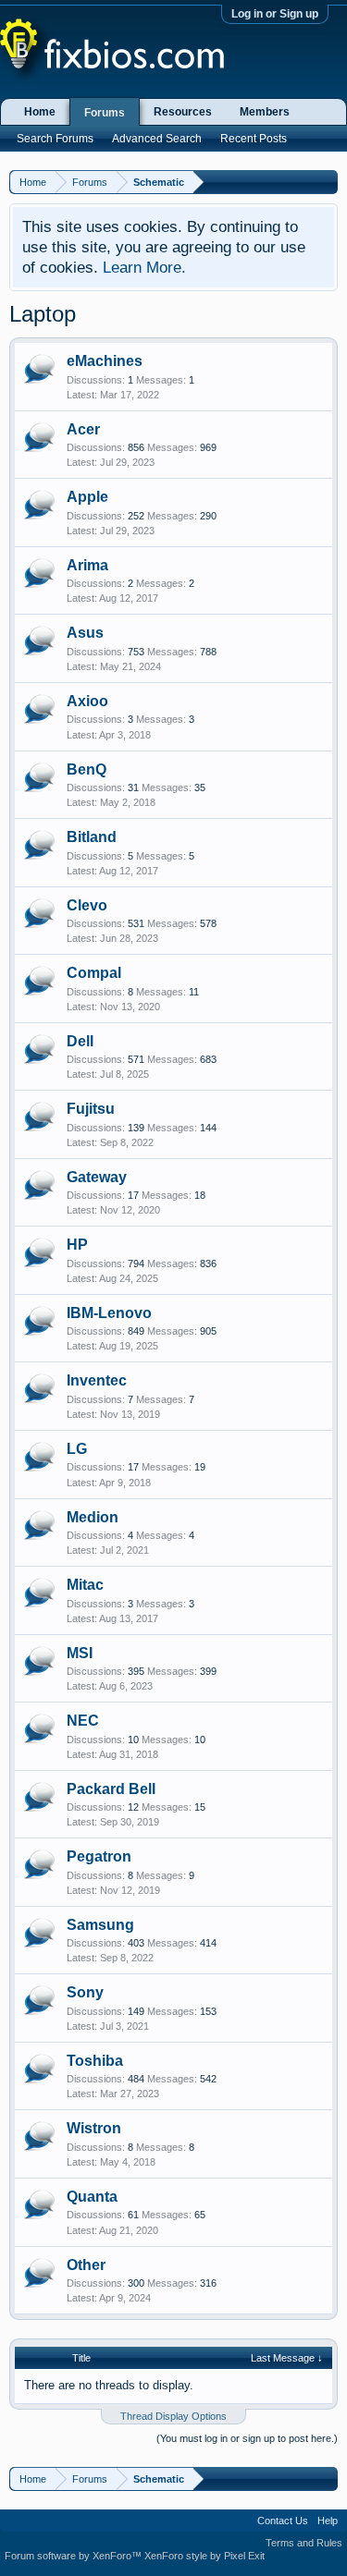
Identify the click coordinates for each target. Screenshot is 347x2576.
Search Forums (55, 139)
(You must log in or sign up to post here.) (247, 2438)
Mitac (85, 1585)
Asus (85, 633)
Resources (183, 112)
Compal (94, 973)
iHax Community (173, 2514)
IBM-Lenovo (109, 1313)
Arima (87, 565)
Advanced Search (157, 139)
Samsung (100, 1925)
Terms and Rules (304, 2543)
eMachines (105, 361)
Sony (85, 1992)
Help (328, 2521)
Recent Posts (254, 139)
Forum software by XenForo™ (74, 2556)
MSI (80, 1653)
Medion (93, 1517)
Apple (87, 497)
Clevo (87, 905)
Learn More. (144, 267)
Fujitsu (91, 1109)
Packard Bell (111, 1789)
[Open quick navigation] (326, 182)
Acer (83, 429)
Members (265, 112)
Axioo (87, 701)
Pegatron (99, 1856)
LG (77, 1449)
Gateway (97, 1177)
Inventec (97, 1380)
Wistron (94, 2128)
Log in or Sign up (275, 14)
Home (40, 112)
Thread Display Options (173, 2416)
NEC (83, 1721)
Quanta (92, 2197)
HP (77, 1245)
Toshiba (95, 2061)
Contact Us (283, 2521)
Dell (80, 1041)
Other (86, 2265)
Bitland (92, 837)
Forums (105, 113)
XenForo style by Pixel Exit (204, 2556)
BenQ (87, 769)
